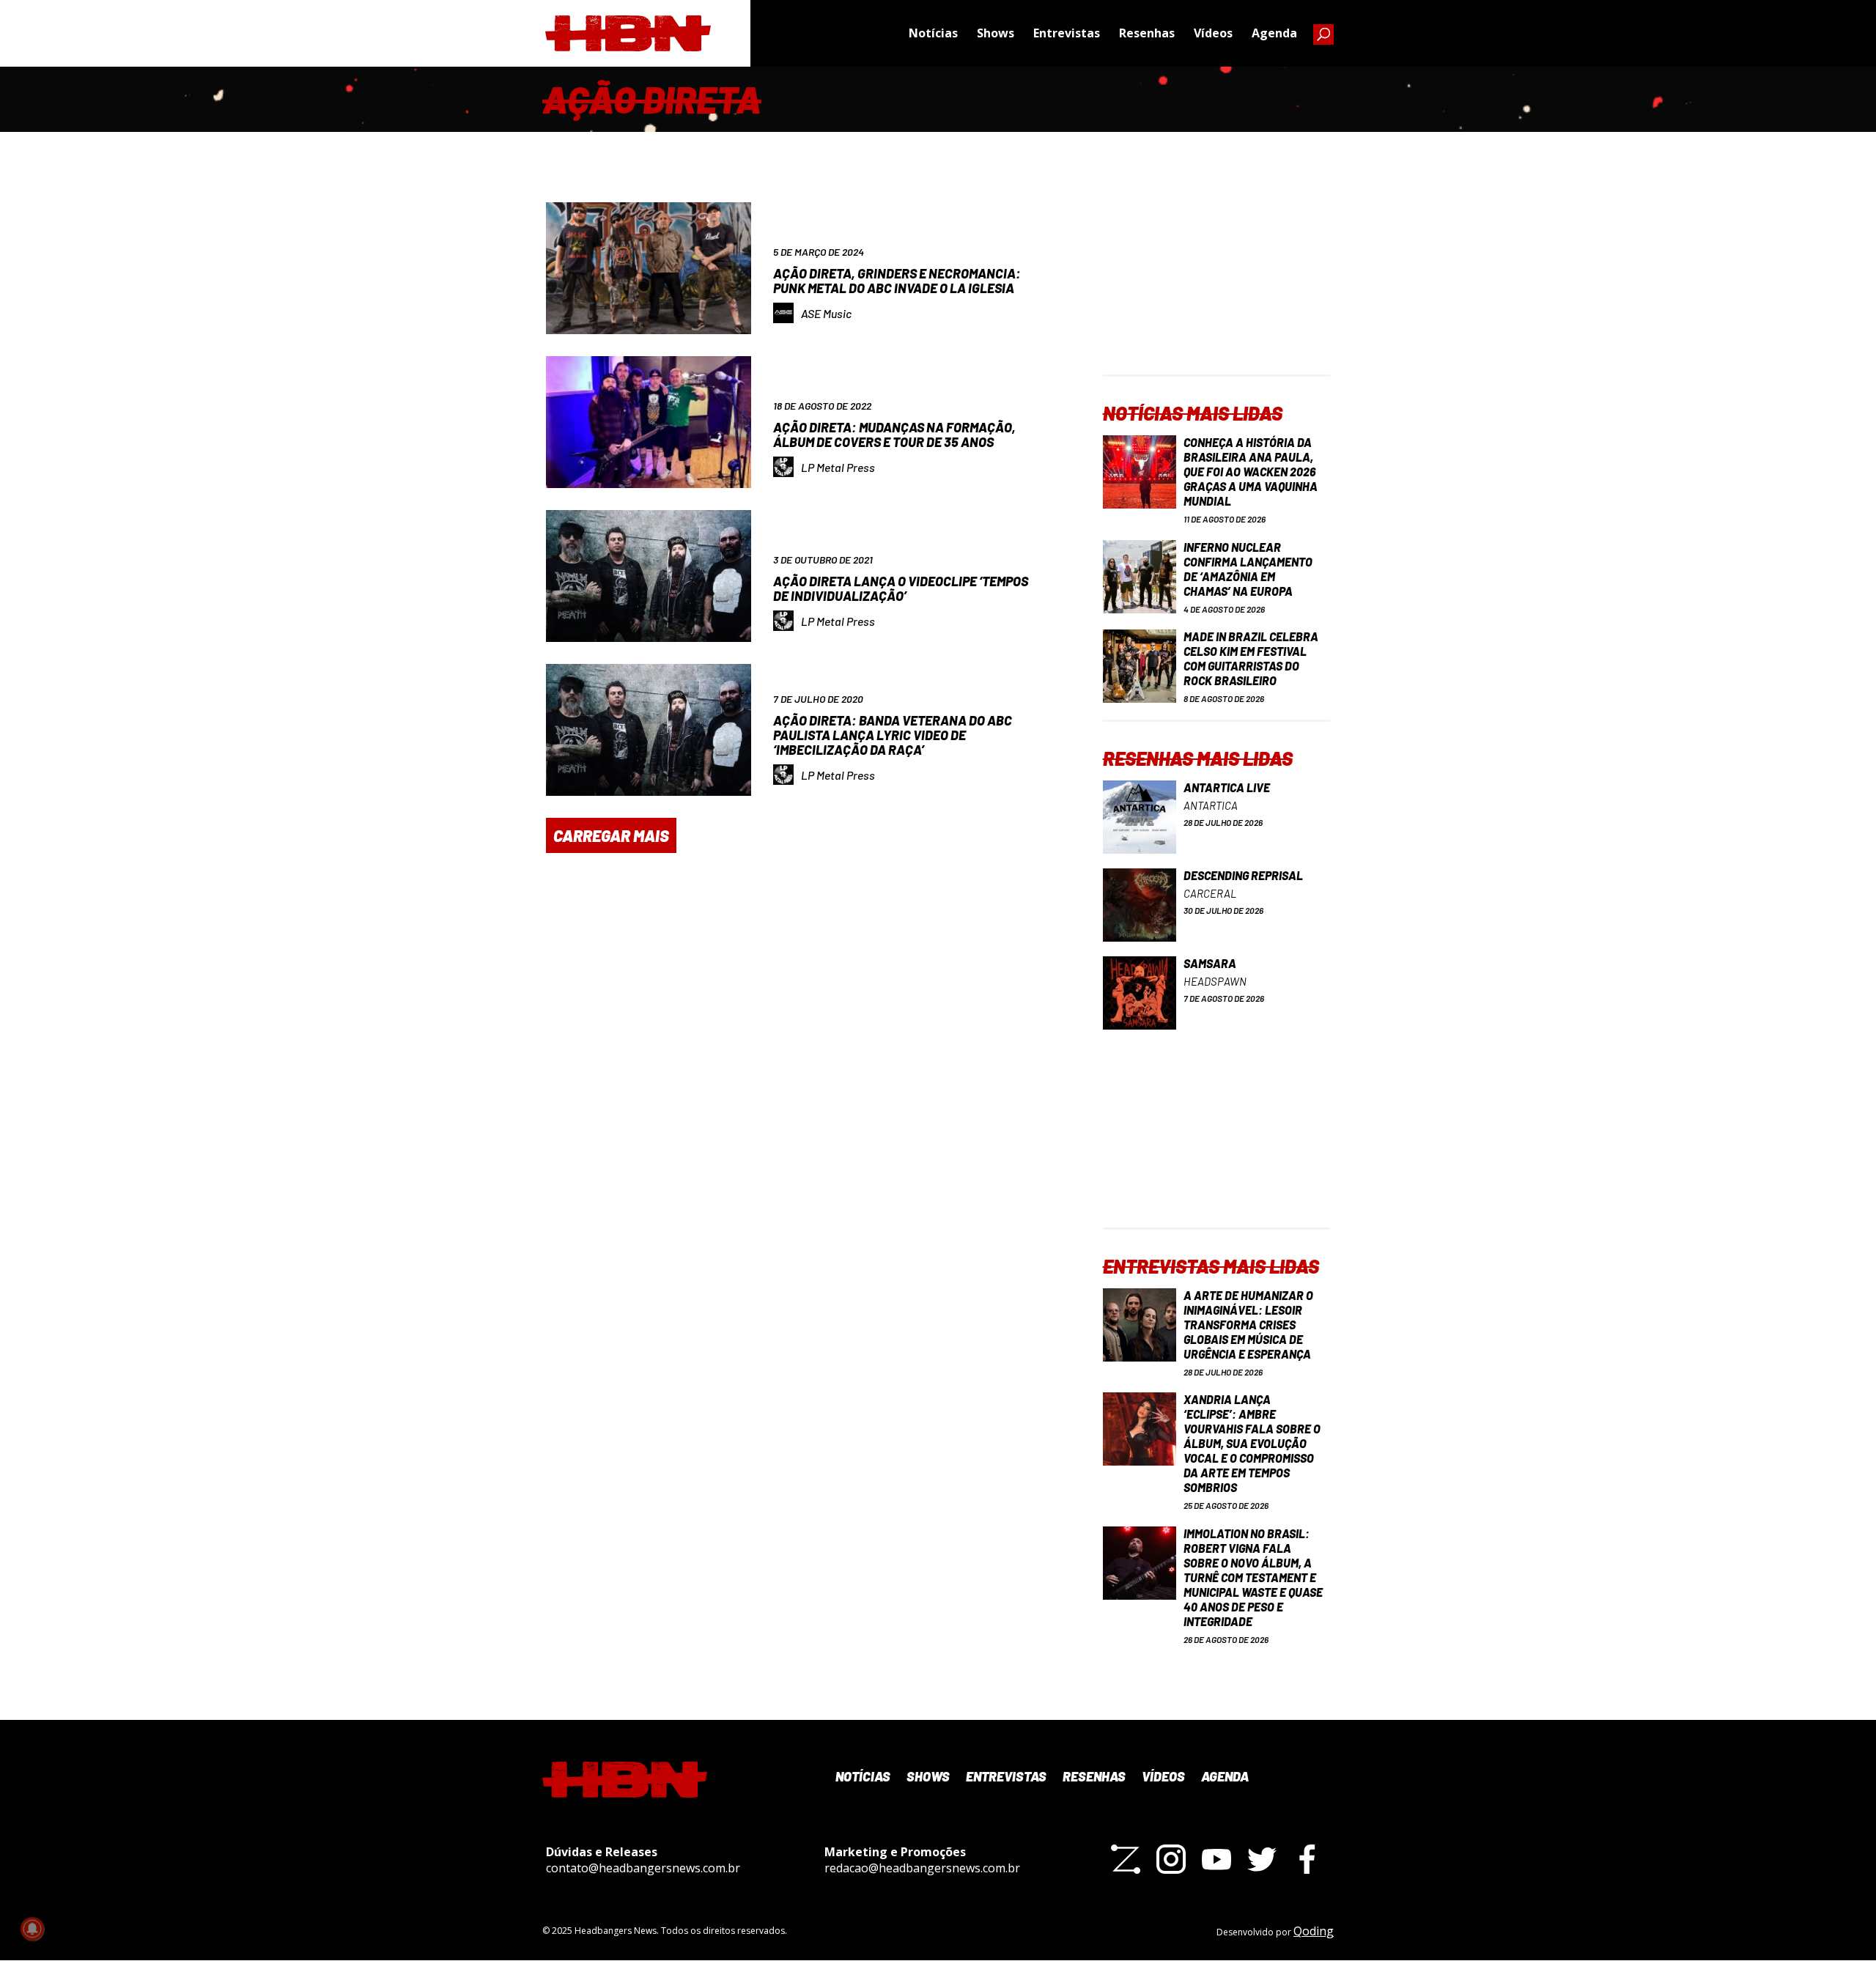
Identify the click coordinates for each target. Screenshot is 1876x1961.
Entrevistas (1067, 33)
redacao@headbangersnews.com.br (922, 1868)
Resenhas (1147, 33)
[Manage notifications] (32, 1929)
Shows (996, 33)
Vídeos (1213, 33)
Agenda (1274, 33)
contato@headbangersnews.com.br (643, 1868)
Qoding (1314, 1931)
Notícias (933, 33)
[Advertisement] (1216, 283)
